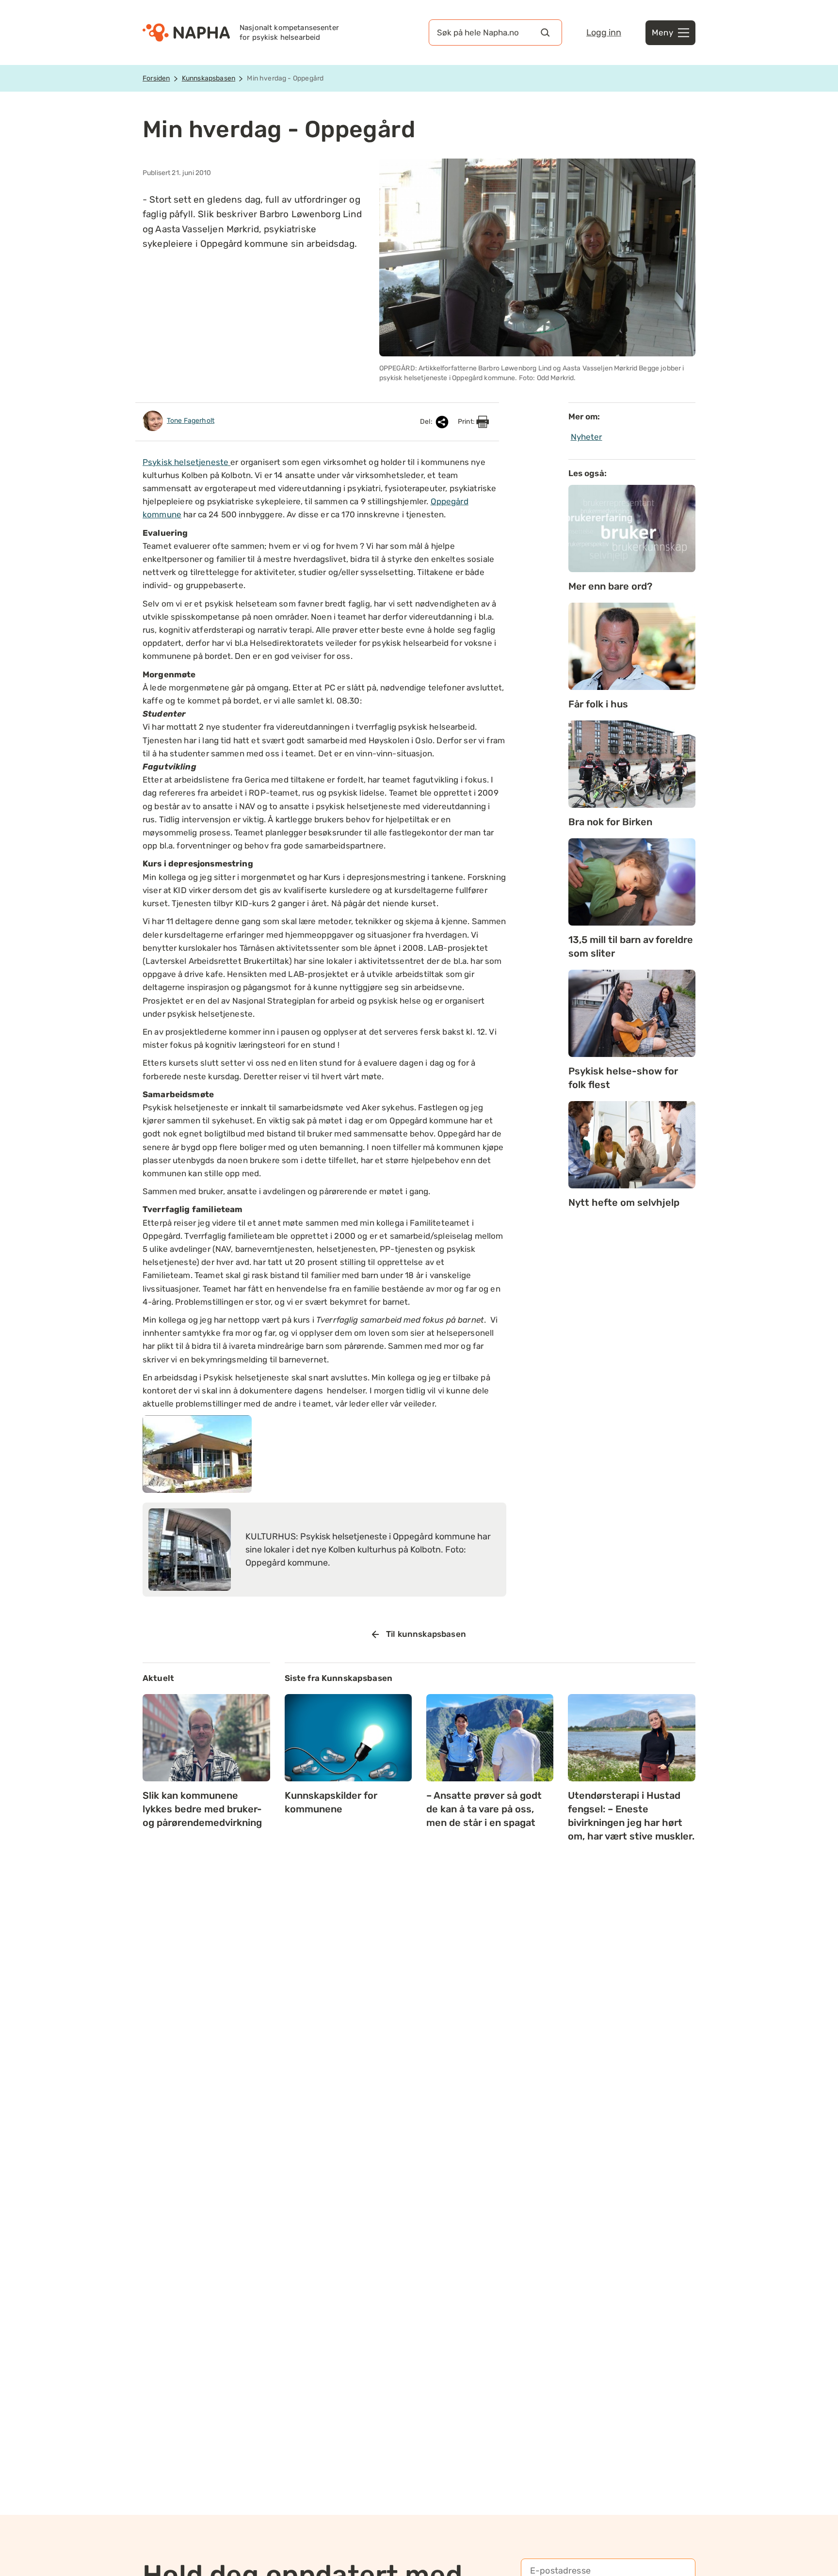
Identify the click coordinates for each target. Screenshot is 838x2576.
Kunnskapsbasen (209, 78)
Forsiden (156, 78)
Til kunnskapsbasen (426, 1634)
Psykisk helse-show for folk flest (623, 1078)
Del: (427, 422)
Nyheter (587, 437)
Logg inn (604, 32)
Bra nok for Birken (610, 822)
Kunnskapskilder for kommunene (331, 1802)
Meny (662, 32)
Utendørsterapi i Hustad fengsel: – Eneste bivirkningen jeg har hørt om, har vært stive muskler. (631, 1816)
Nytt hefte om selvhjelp (624, 1202)
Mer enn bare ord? (610, 586)
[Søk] (545, 32)
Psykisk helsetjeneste (186, 462)
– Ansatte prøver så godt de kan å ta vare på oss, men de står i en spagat (484, 1809)
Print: (467, 422)
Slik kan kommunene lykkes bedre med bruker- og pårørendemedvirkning (202, 1809)
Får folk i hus (598, 704)
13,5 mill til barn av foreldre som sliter (631, 946)
